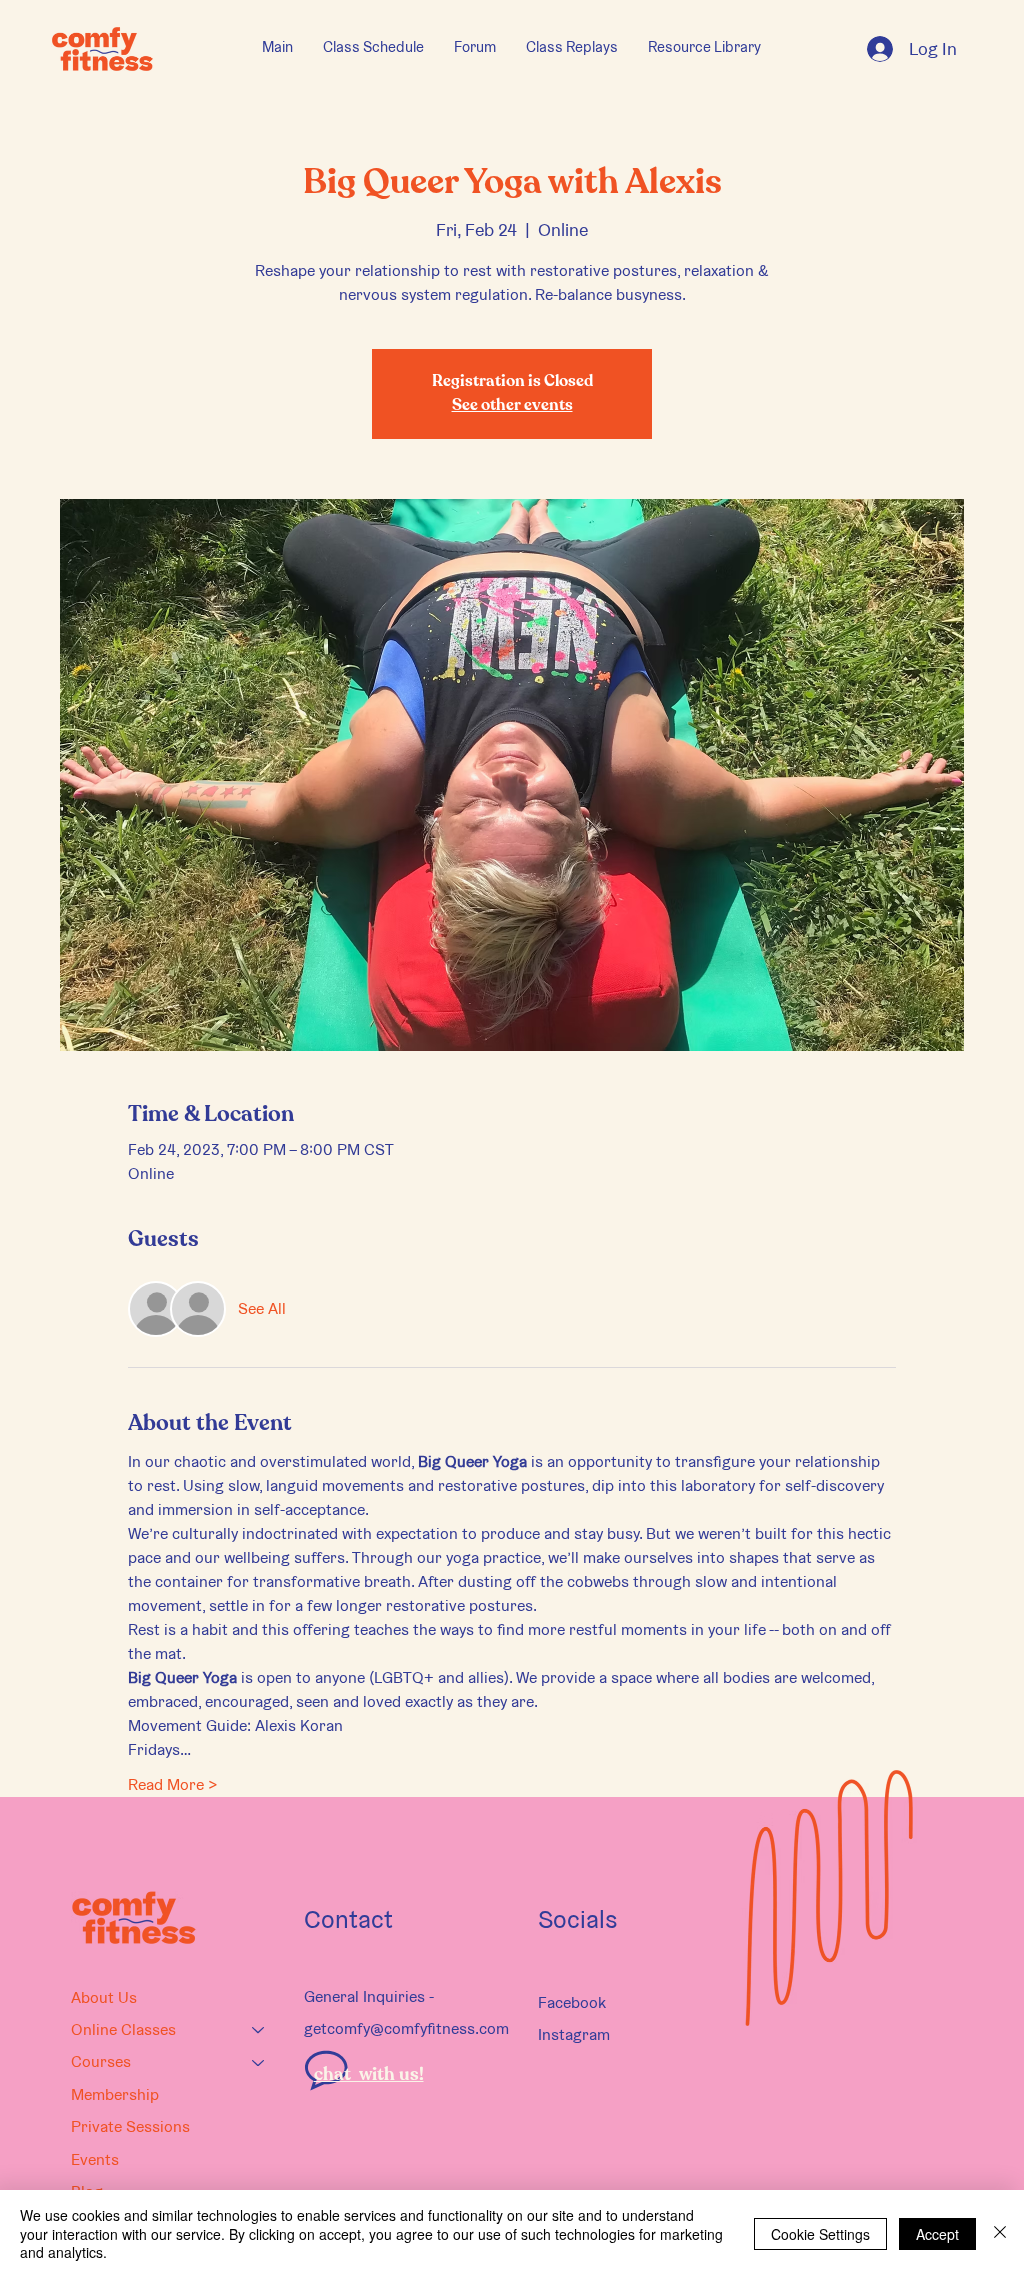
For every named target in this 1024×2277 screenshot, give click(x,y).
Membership (115, 2094)
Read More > (173, 1784)
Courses (101, 2061)
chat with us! (369, 2075)
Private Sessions (130, 2126)
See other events (512, 406)
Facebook (572, 2002)
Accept (937, 2234)
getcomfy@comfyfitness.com (406, 2028)
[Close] (1000, 2233)
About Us (104, 1997)
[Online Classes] (259, 2030)
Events (95, 2159)
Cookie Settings (820, 2234)
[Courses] (259, 2062)
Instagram (574, 2034)
